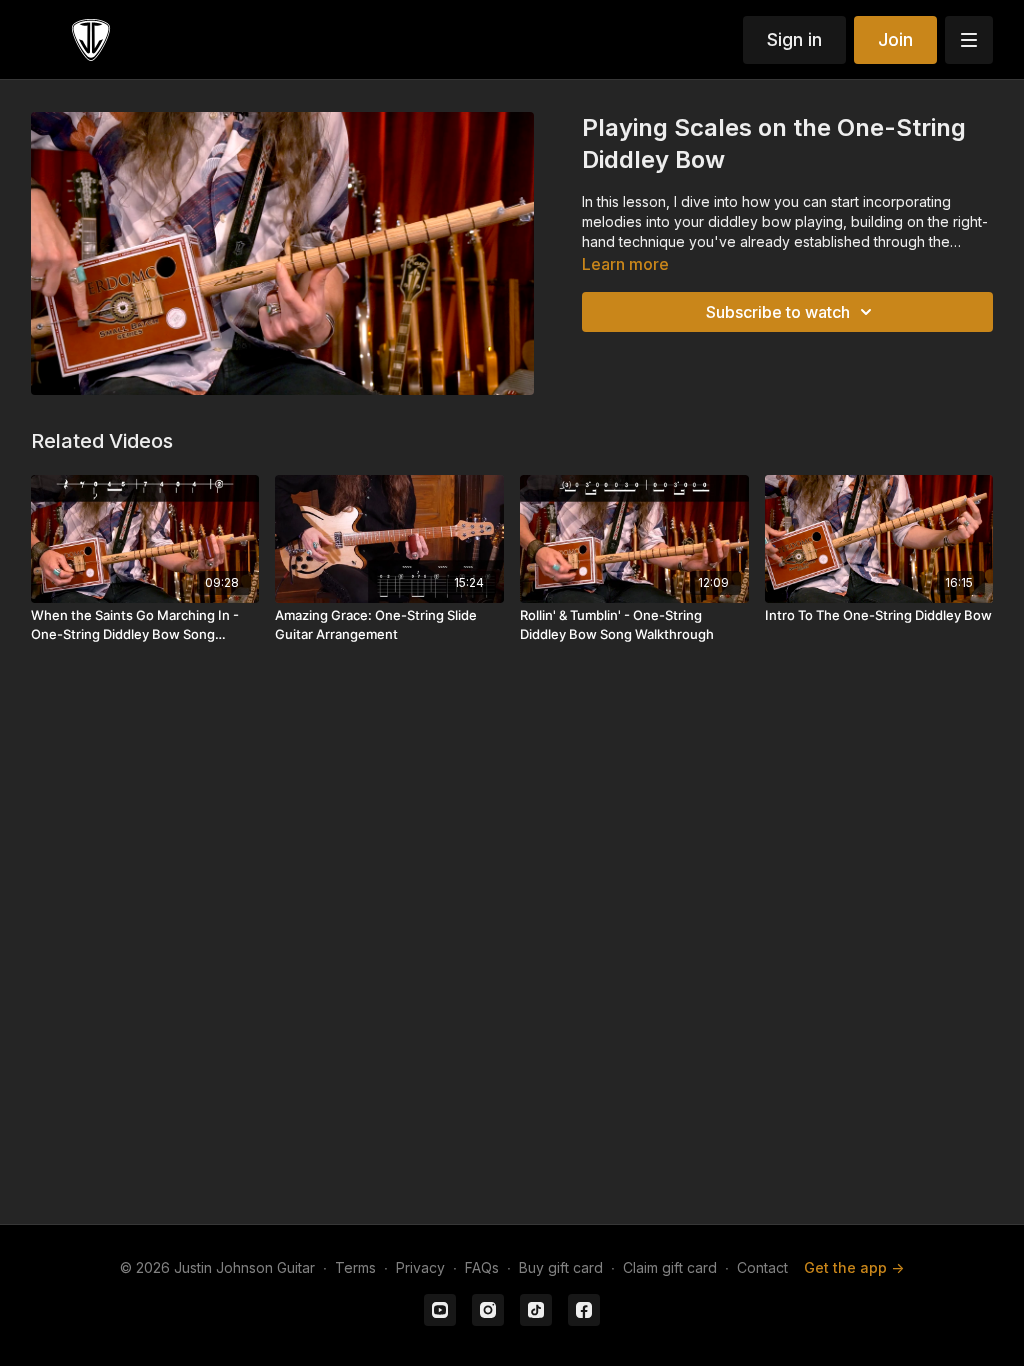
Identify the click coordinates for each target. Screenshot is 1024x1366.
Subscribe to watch (778, 312)
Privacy (420, 1267)
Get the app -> (854, 1267)
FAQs (482, 1267)
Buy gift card (561, 1267)
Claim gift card (670, 1267)
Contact (762, 1267)
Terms (355, 1267)
